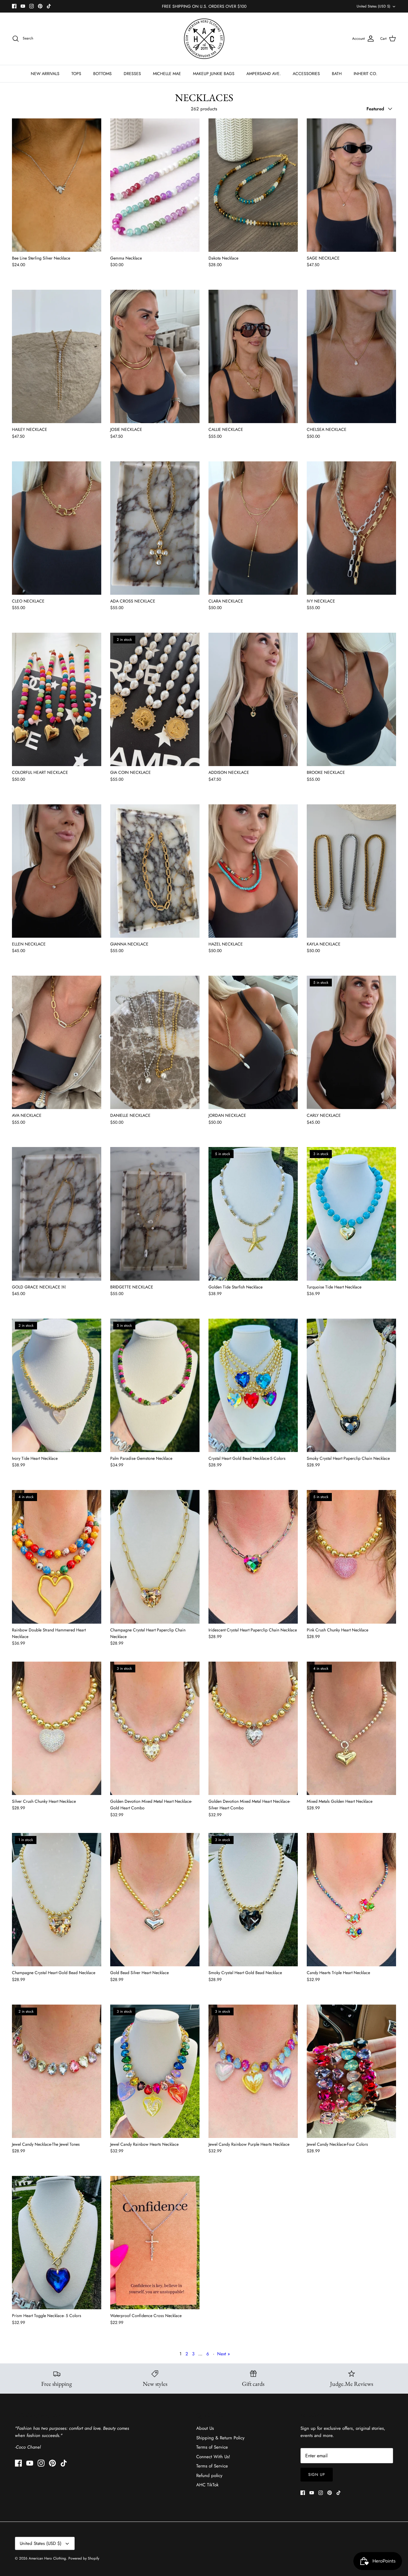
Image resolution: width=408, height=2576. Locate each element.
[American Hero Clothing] (204, 39)
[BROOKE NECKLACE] (351, 699)
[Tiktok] (49, 6)
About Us (205, 2428)
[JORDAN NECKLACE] (253, 1042)
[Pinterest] (40, 6)
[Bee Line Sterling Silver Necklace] (57, 185)
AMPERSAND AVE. (264, 74)
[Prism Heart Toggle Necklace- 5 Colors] (57, 2243)
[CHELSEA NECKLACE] (351, 356)
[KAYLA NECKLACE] (351, 871)
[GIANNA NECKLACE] (155, 871)
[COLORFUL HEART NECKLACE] (57, 699)
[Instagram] (32, 6)
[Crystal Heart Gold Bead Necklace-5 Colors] (253, 1385)
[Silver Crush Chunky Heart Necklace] (57, 1728)
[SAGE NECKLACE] (351, 185)
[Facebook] (14, 6)
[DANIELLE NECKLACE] (155, 1042)
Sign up (317, 2474)
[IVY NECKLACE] (351, 528)
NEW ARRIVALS (45, 74)
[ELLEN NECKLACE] (57, 871)
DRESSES (132, 74)
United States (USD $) (374, 6)
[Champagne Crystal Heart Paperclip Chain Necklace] (155, 1557)
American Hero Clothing (47, 2558)
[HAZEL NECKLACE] (253, 871)
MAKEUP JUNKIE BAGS (214, 74)
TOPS (76, 74)
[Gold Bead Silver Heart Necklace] (155, 1900)
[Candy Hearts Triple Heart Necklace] (351, 1900)
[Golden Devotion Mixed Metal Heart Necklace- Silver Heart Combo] (253, 1728)
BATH (337, 74)
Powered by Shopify (84, 2558)
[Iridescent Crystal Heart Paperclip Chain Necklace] (253, 1557)
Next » (224, 2354)
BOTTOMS (102, 74)
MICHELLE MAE (167, 74)
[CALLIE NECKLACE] (253, 356)
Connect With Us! (213, 2457)
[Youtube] (23, 6)
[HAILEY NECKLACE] (57, 356)
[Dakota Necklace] (253, 185)
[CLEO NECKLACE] (57, 528)
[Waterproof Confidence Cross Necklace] (155, 2243)
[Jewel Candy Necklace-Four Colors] (351, 2071)
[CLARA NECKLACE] (253, 528)
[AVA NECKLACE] (57, 1042)
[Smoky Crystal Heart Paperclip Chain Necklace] (351, 1385)
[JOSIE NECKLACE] (155, 356)
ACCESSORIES (306, 74)
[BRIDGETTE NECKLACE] (155, 1214)
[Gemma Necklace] (155, 185)
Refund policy (209, 2476)
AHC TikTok (207, 2485)
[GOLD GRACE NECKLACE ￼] (57, 1214)
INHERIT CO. (365, 74)
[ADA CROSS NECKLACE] (155, 528)
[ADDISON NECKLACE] (253, 699)
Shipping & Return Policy (220, 2438)
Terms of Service (212, 2447)
